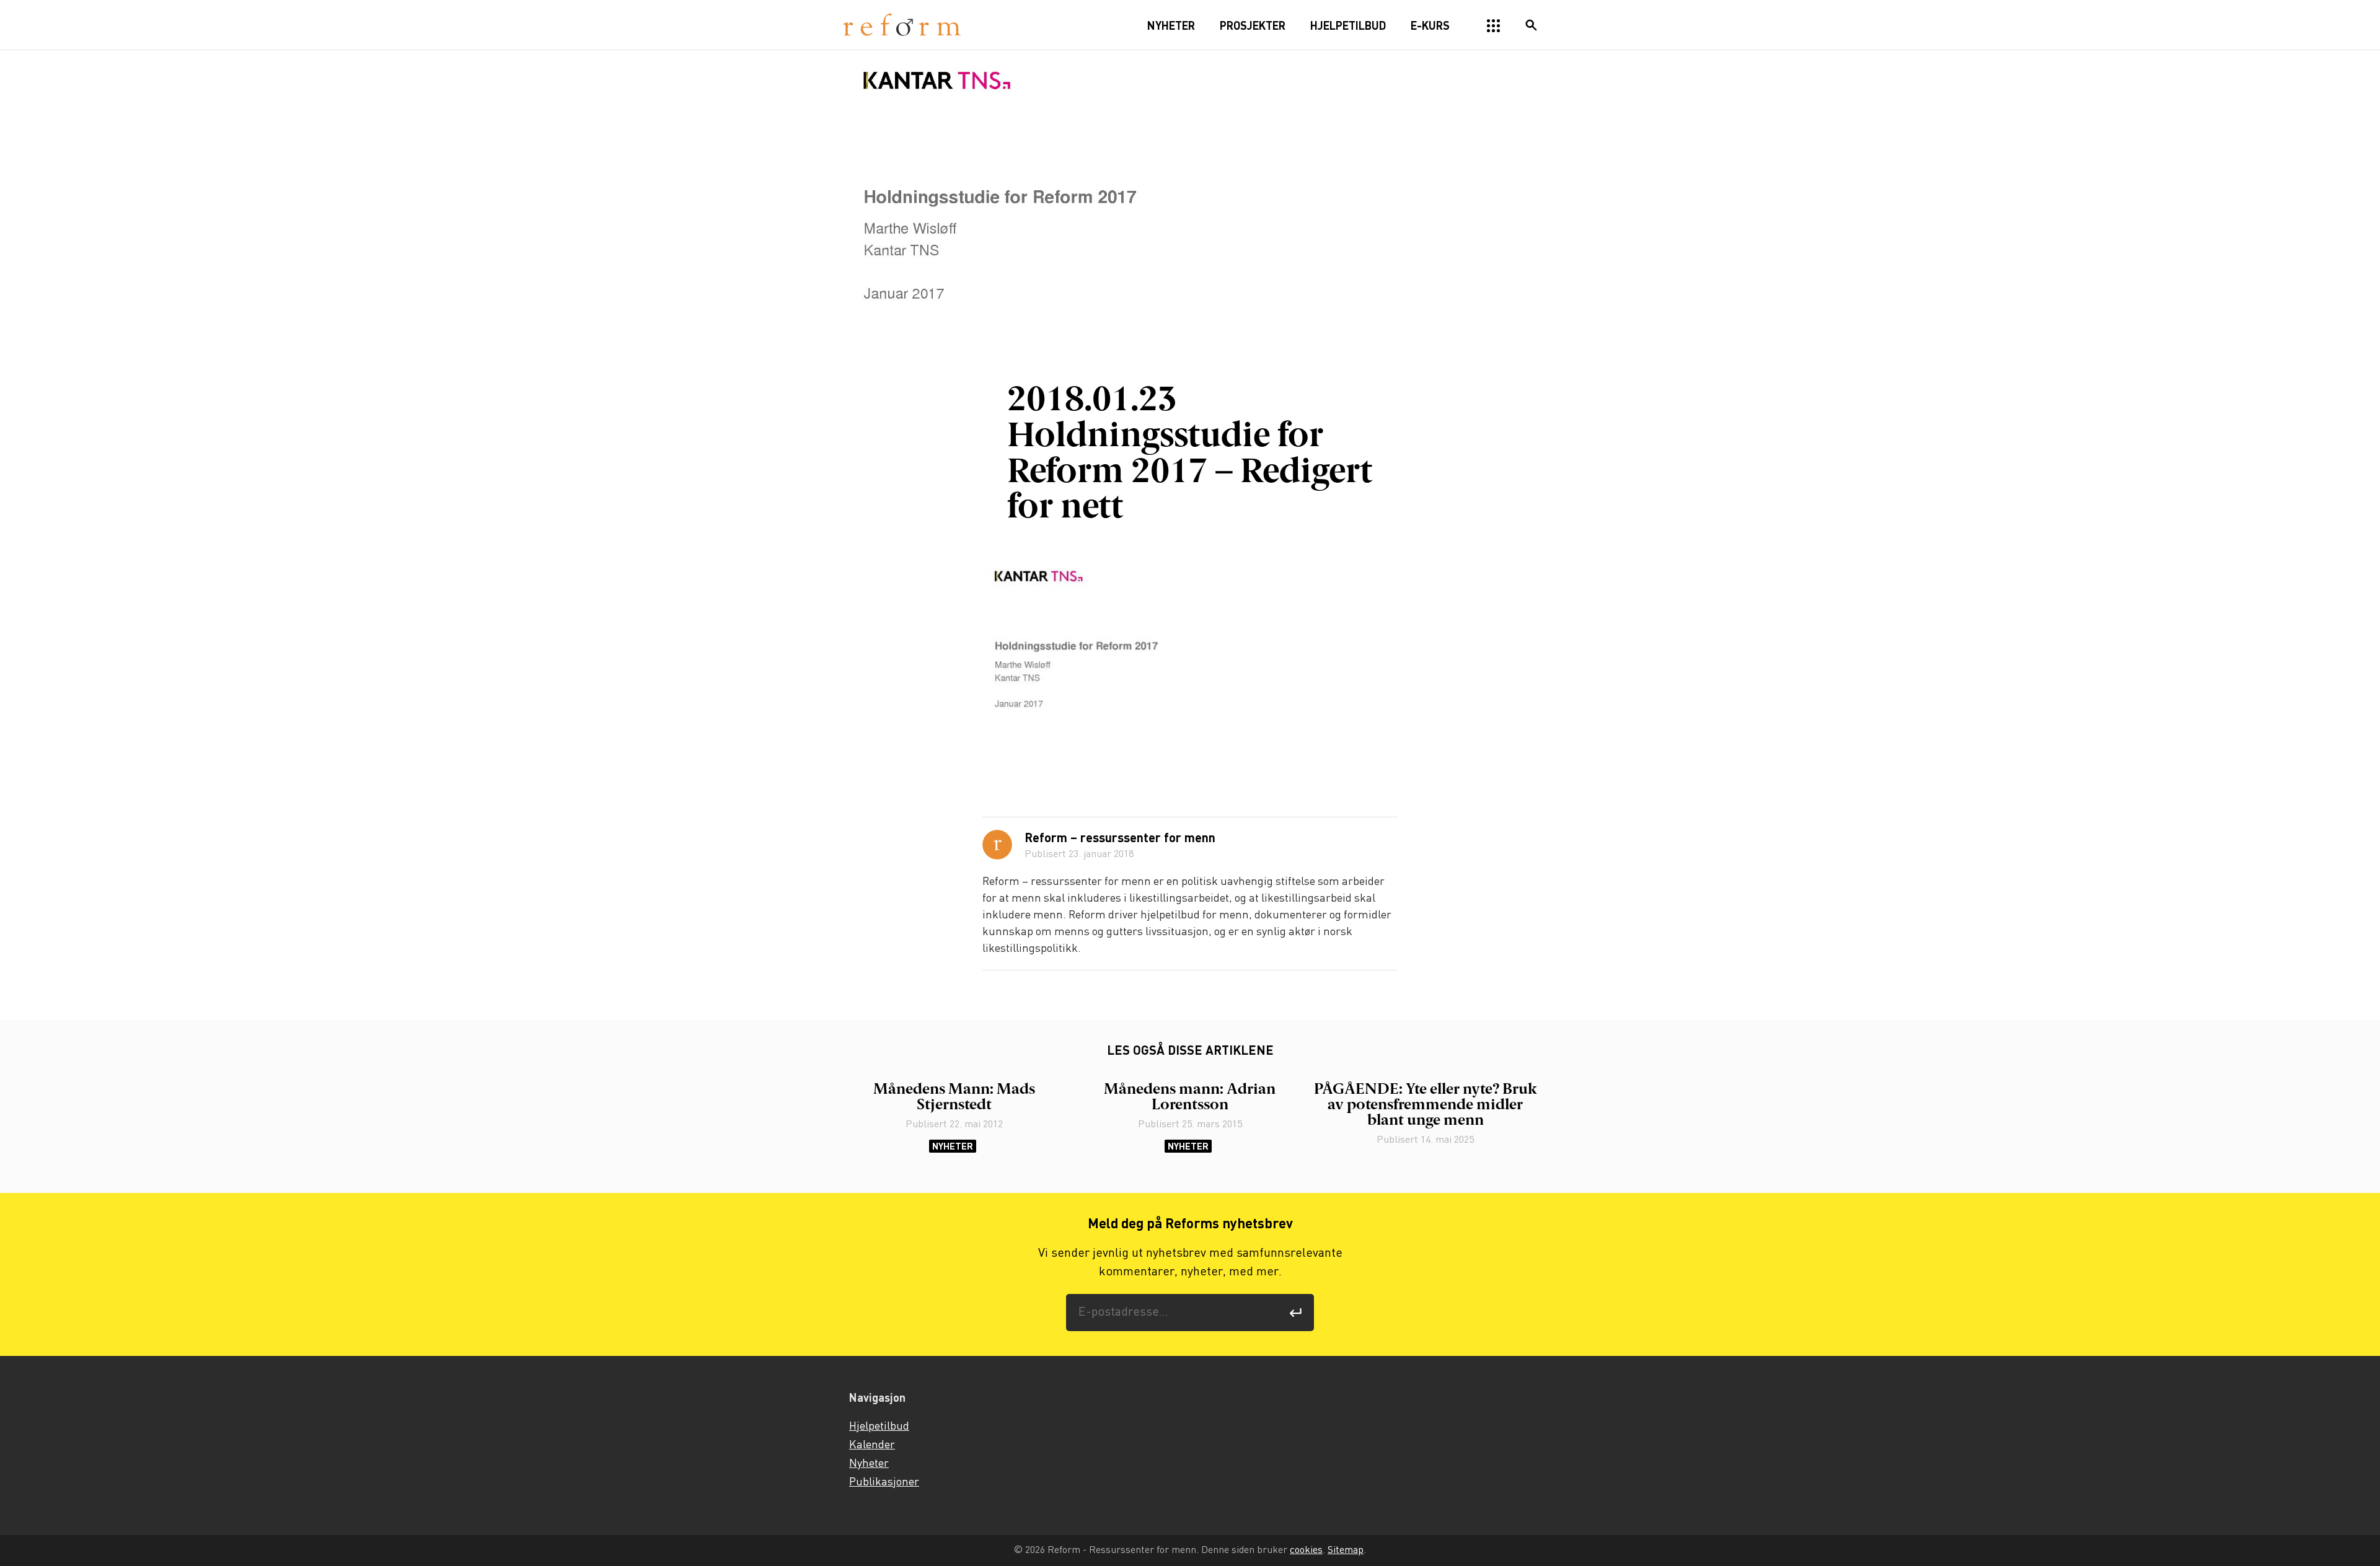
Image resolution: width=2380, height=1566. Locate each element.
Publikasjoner (884, 1482)
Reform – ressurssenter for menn (1120, 839)
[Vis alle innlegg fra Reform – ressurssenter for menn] (997, 845)
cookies (1306, 1550)
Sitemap (1346, 1550)
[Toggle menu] (1494, 26)
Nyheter (953, 1146)
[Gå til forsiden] (902, 25)
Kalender (872, 1445)
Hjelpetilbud (879, 1427)
